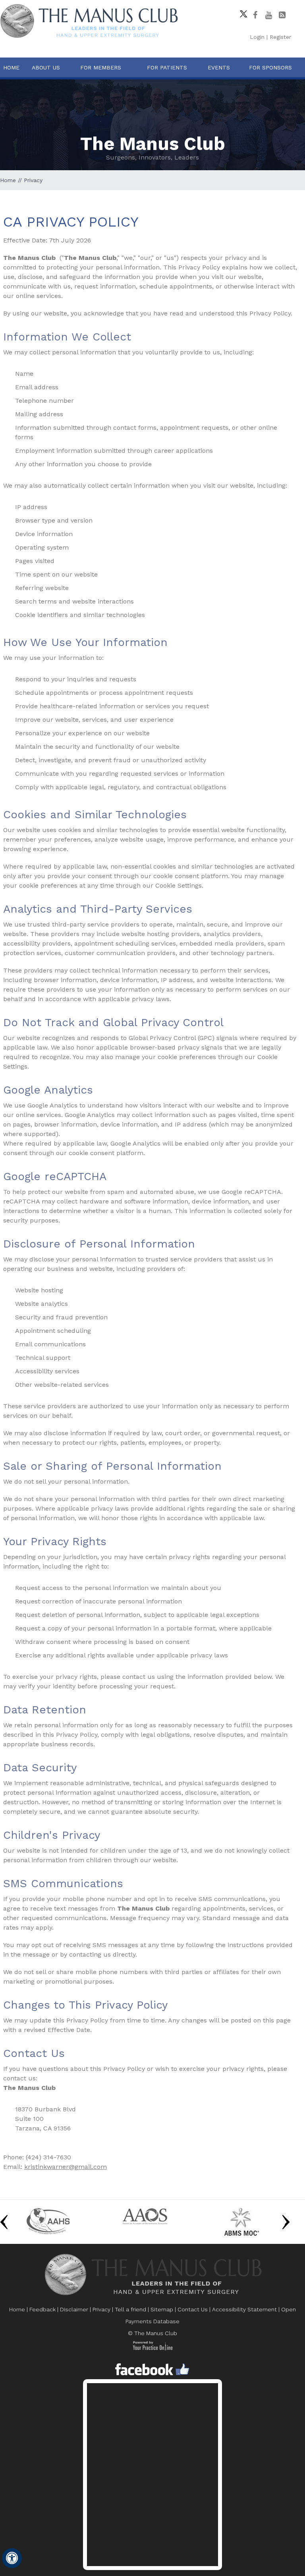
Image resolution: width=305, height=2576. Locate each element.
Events (219, 67)
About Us (46, 67)
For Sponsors (270, 67)
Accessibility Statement (244, 2309)
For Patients (167, 67)
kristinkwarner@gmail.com (66, 2167)
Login (257, 37)
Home (11, 67)
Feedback (42, 2309)
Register (280, 37)
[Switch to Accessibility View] (12, 2558)
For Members (101, 67)
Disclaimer (74, 2309)
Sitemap (162, 2309)
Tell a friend (130, 2309)
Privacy (101, 2309)
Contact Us (193, 2309)
